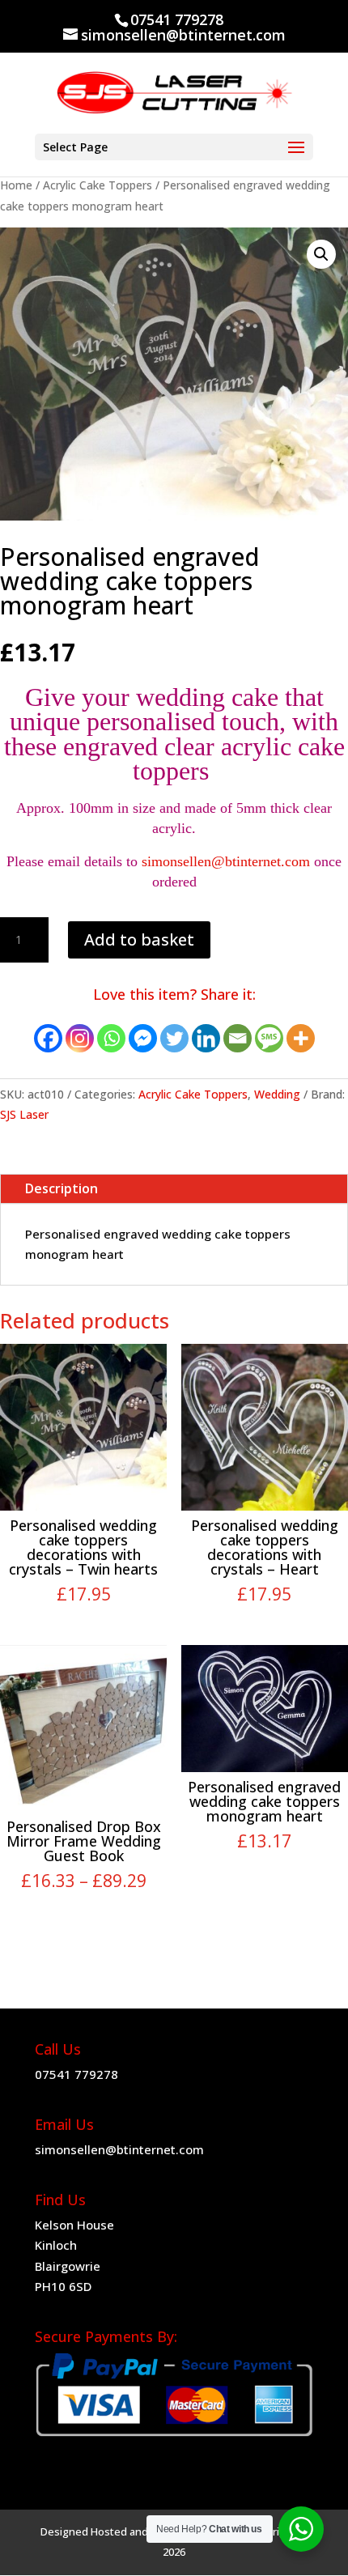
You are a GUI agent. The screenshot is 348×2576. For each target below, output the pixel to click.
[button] (321, 254)
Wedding (277, 1094)
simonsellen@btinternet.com (226, 861)
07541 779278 (76, 2074)
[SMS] (269, 1038)
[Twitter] (174, 1038)
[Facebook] (48, 1038)
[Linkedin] (206, 1038)
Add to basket (139, 939)
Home (16, 185)
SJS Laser (24, 1114)
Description (62, 1188)
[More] (301, 1038)
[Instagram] (80, 1038)
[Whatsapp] (111, 1038)
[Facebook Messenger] (143, 1038)
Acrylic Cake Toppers (98, 185)
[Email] (238, 1038)
